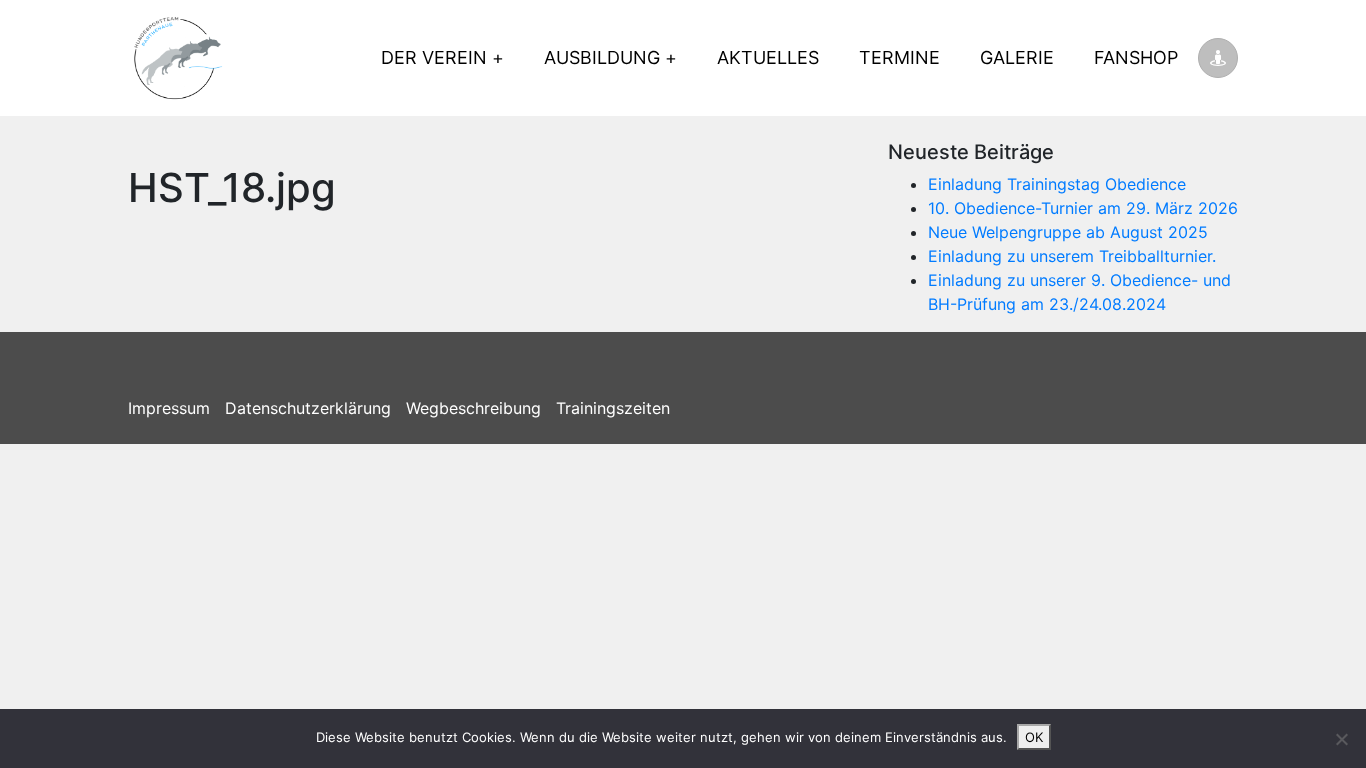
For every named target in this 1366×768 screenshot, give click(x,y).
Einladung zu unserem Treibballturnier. (1072, 256)
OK (1034, 737)
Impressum (169, 408)
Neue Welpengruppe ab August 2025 (1068, 232)
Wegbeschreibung (473, 408)
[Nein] (1341, 739)
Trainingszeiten (613, 408)
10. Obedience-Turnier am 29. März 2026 (1083, 208)
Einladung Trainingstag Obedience (1057, 184)
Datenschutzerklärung (308, 408)
